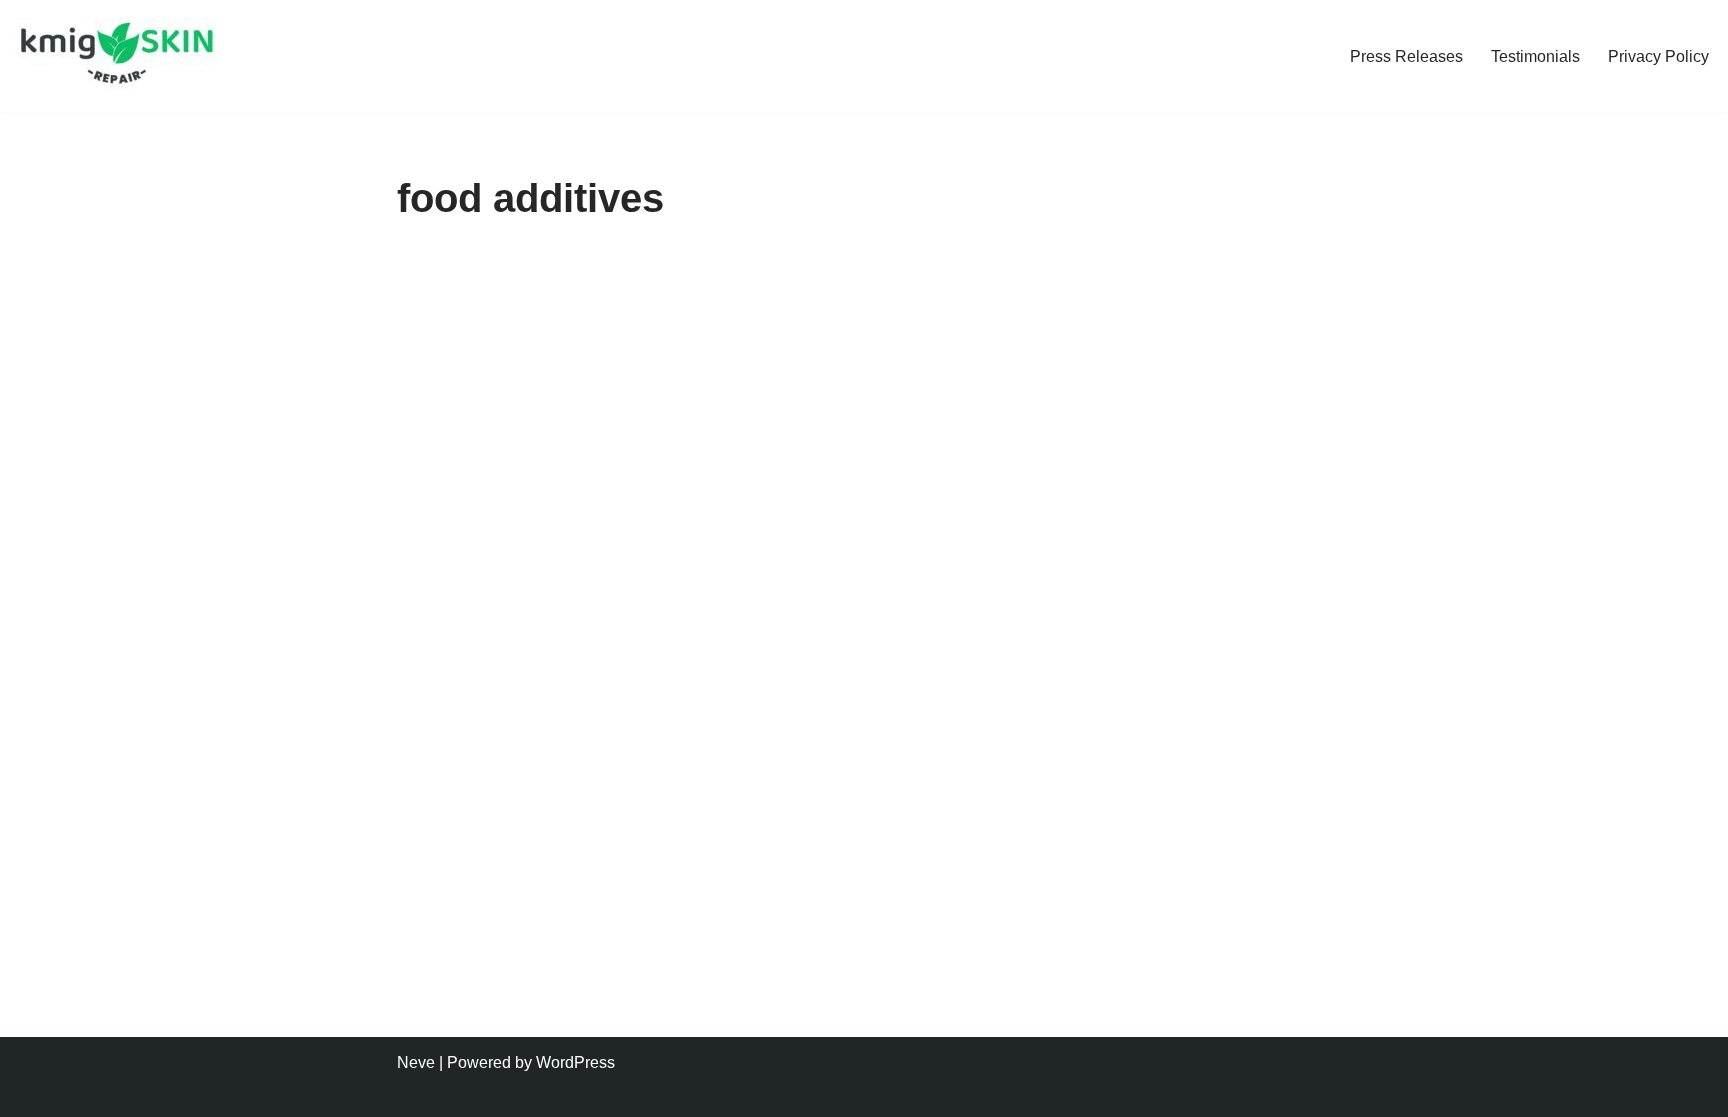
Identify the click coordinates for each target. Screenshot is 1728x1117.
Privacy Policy (1658, 56)
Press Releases (1406, 56)
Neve (416, 1062)
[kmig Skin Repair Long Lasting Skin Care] (120, 56)
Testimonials (1535, 56)
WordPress (575, 1062)
